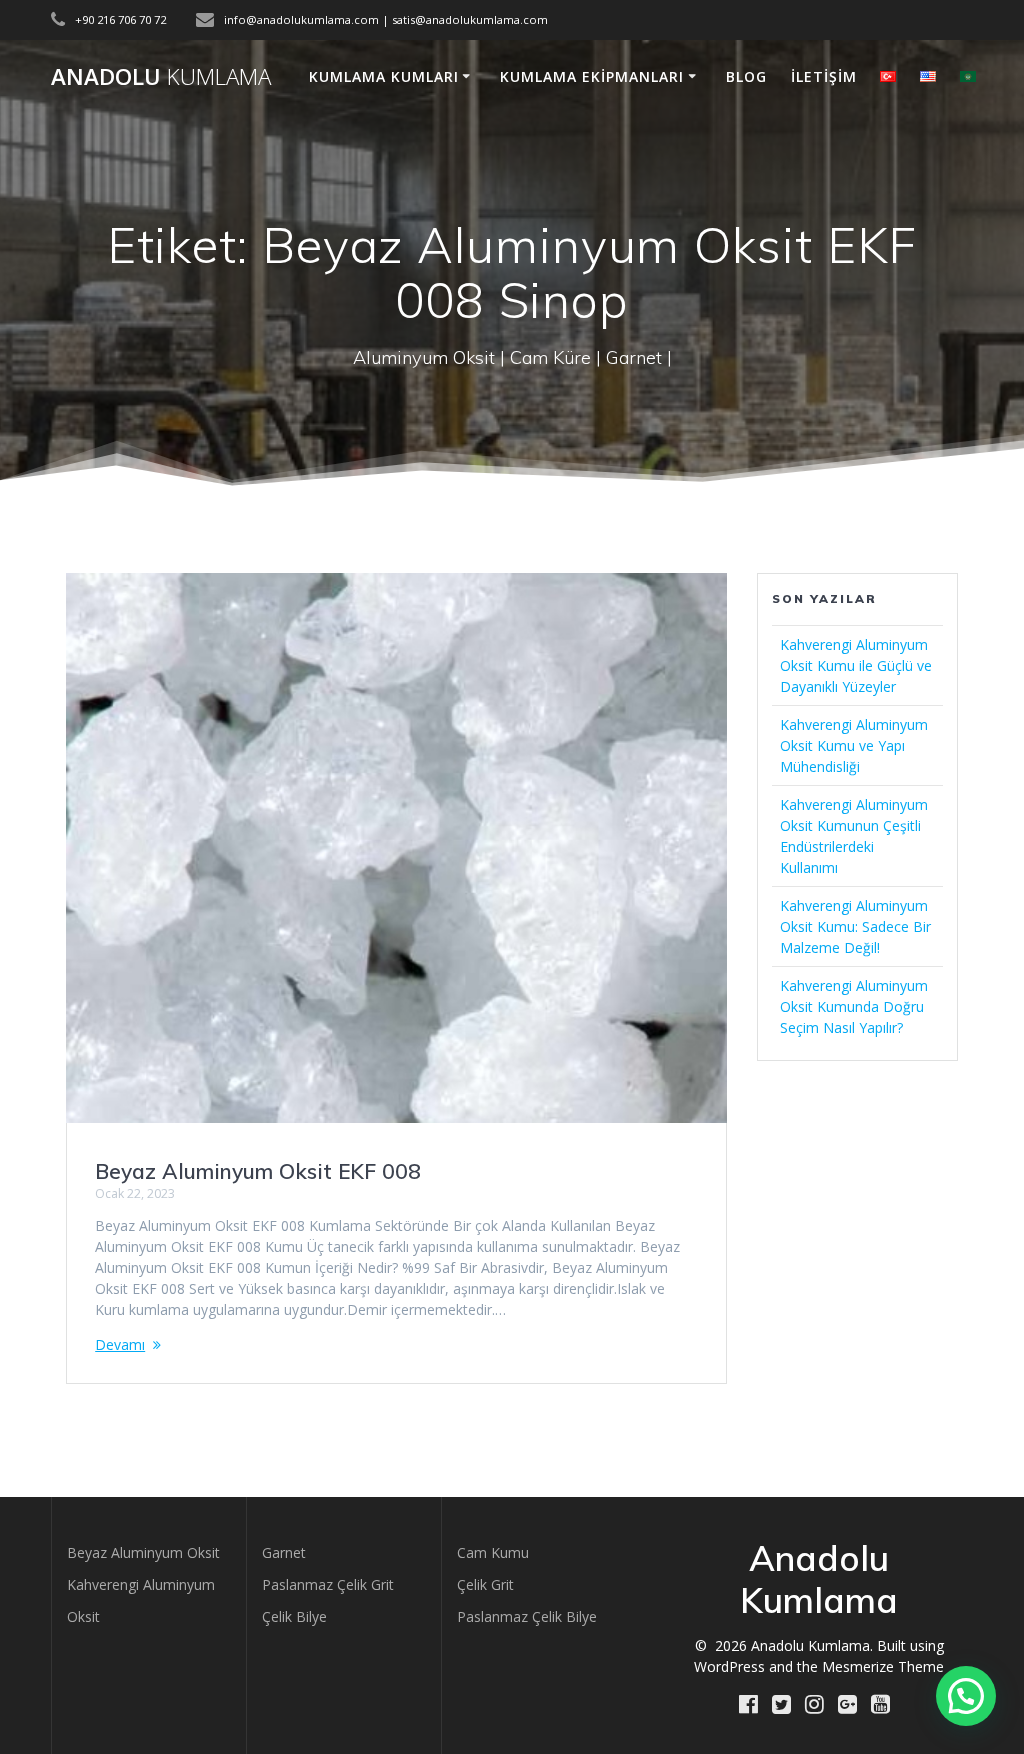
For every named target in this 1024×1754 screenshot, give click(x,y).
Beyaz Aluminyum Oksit (143, 1552)
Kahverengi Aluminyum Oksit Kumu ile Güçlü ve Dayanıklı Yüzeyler (856, 665)
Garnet (284, 1552)
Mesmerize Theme (883, 1666)
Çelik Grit (485, 1584)
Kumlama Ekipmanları (592, 76)
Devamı (120, 1344)
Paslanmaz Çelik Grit (328, 1584)
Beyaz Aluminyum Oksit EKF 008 (258, 1171)
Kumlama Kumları (384, 76)
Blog (746, 76)
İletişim (824, 76)
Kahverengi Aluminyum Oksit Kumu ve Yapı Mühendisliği (854, 745)
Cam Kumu (493, 1552)
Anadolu (161, 77)
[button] (966, 1696)
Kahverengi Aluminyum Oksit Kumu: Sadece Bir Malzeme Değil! (855, 926)
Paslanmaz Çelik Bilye (527, 1616)
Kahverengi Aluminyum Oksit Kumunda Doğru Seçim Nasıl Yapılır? (854, 1006)
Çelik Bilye (294, 1616)
